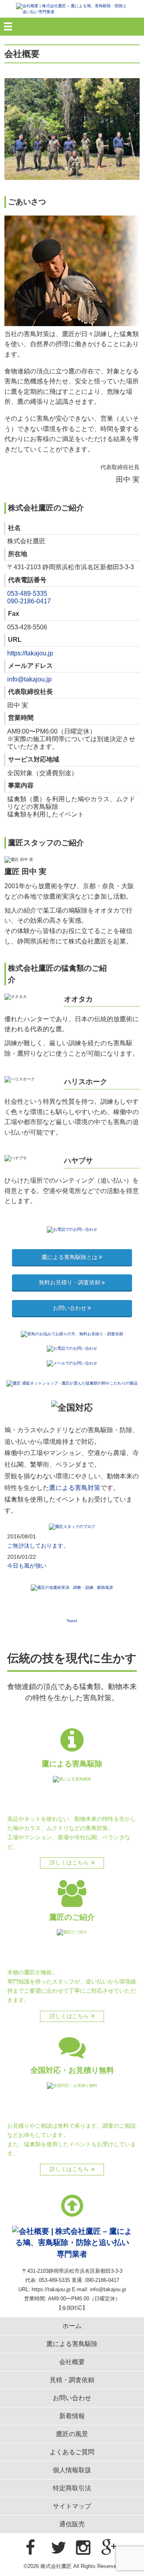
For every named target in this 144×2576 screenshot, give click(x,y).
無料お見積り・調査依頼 (70, 1282)
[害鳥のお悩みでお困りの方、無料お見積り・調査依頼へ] (72, 1333)
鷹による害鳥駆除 (72, 2344)
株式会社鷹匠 (56, 2566)
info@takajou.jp (29, 679)
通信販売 (72, 2524)
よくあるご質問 (72, 2452)
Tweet (72, 1621)
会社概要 (72, 2362)
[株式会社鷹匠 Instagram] (83, 2548)
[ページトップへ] (72, 2206)
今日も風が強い (27, 1566)
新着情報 (72, 2416)
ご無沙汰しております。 (38, 1546)
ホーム (72, 2326)
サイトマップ (72, 2506)
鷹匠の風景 (72, 2434)
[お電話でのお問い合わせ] (72, 1229)
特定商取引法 (72, 2488)
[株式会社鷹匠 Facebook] (30, 2548)
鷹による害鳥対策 (75, 1488)
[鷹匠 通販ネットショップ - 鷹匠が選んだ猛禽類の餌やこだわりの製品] (72, 1383)
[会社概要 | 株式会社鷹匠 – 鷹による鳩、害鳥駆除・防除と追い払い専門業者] (72, 9)
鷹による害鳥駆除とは (70, 1257)
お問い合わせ (70, 1308)
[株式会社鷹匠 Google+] (109, 2548)
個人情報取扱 (72, 2470)
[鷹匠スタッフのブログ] (72, 1526)
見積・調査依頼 (72, 2380)
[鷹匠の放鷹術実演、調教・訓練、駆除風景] (72, 1587)
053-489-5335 (27, 594)
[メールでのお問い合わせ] (72, 1363)
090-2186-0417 (29, 601)
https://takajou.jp (30, 653)
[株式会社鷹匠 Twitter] (59, 2548)
